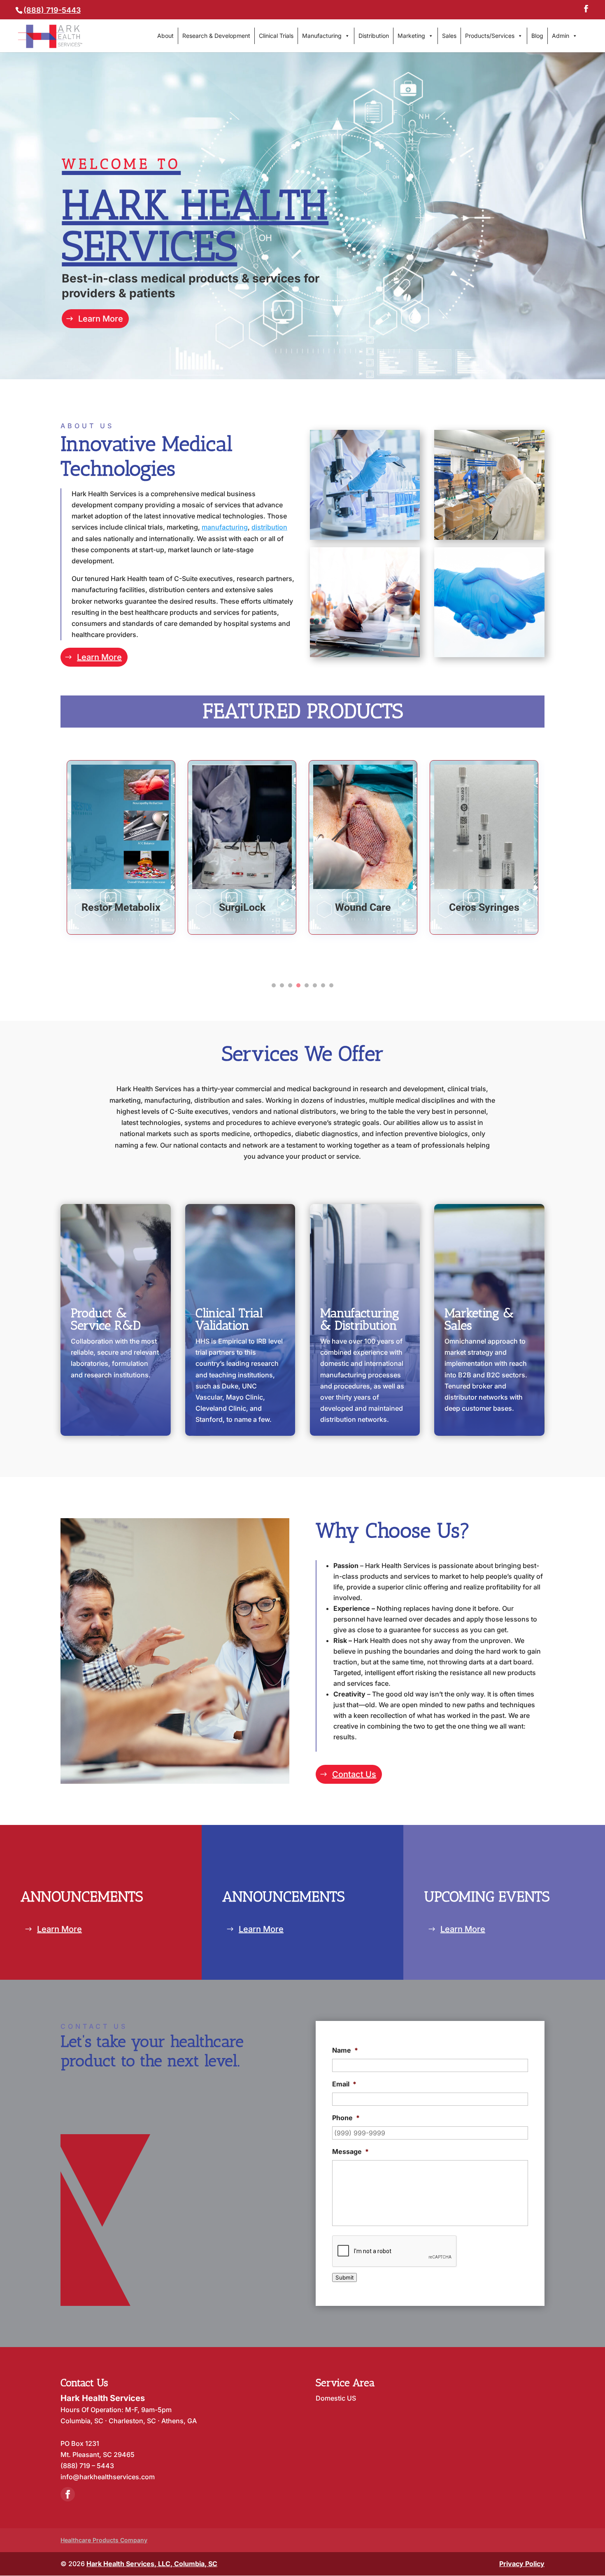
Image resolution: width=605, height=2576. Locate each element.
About (165, 36)
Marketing (411, 36)
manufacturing (225, 527)
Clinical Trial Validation (229, 1319)
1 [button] (274, 985)
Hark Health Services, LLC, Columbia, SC (152, 2564)
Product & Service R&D (106, 1319)
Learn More (101, 319)
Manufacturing (322, 36)
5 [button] (307, 985)
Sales (449, 36)
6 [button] (315, 985)
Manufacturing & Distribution (360, 1319)
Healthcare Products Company (104, 2540)
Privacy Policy (522, 2564)
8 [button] (331, 985)
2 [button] (282, 985)
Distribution (374, 36)
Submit (344, 2277)
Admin (561, 36)
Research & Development (216, 36)
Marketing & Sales (479, 1319)
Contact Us (354, 1774)
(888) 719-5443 (52, 10)
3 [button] (290, 985)
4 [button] (298, 985)
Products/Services (490, 36)
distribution (269, 527)
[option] (121, 848)
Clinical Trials (276, 36)
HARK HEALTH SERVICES (195, 213)
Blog (537, 36)
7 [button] (323, 985)
